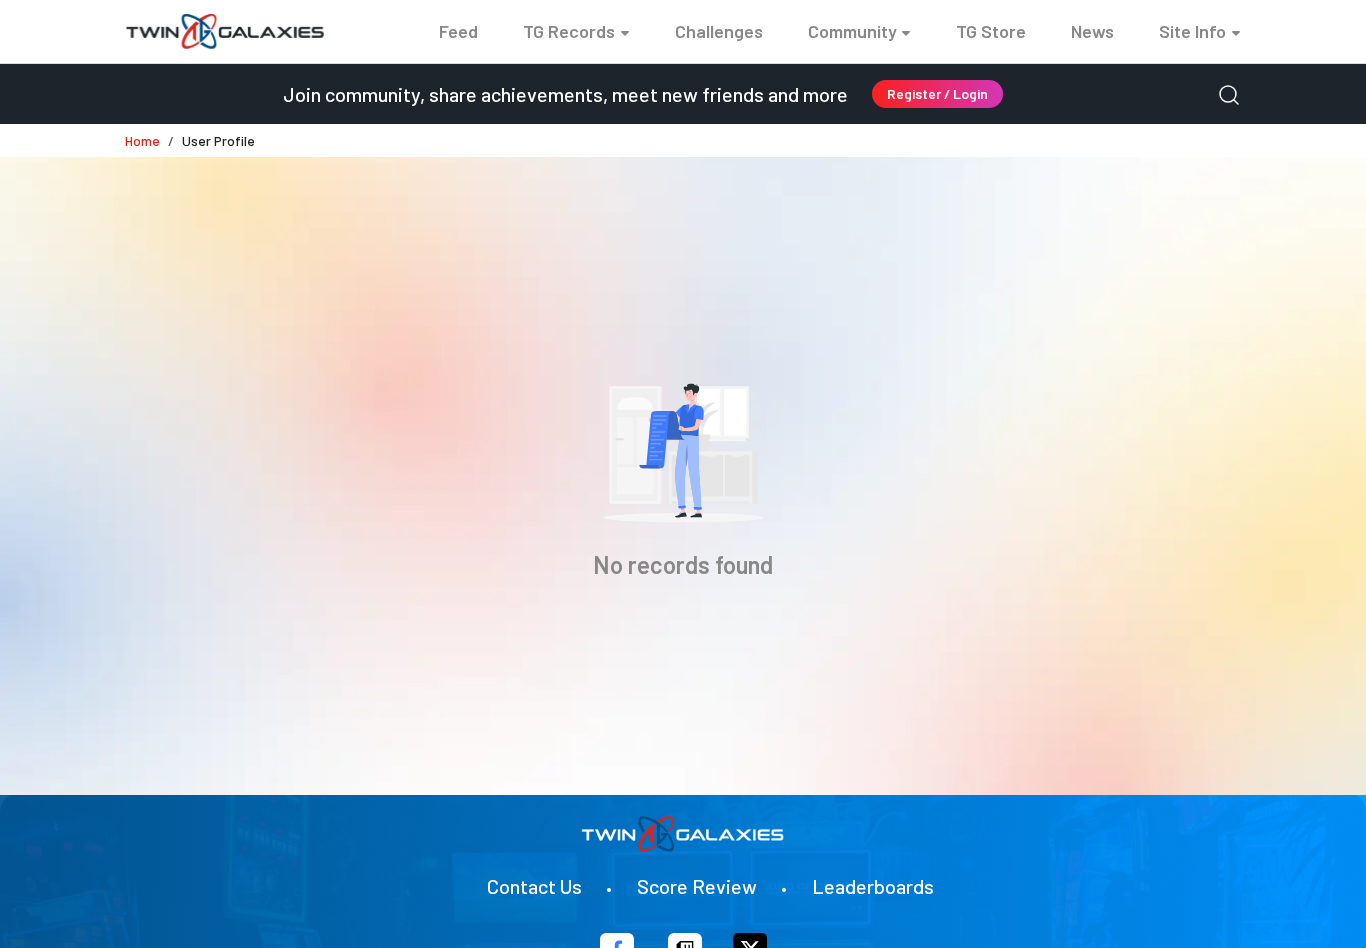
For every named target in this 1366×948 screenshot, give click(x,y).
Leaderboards (873, 886)
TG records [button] (569, 31)
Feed (458, 31)
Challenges (719, 31)
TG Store (991, 31)
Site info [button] (1192, 31)
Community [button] (852, 31)
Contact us (534, 886)
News (1092, 31)
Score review (697, 886)
